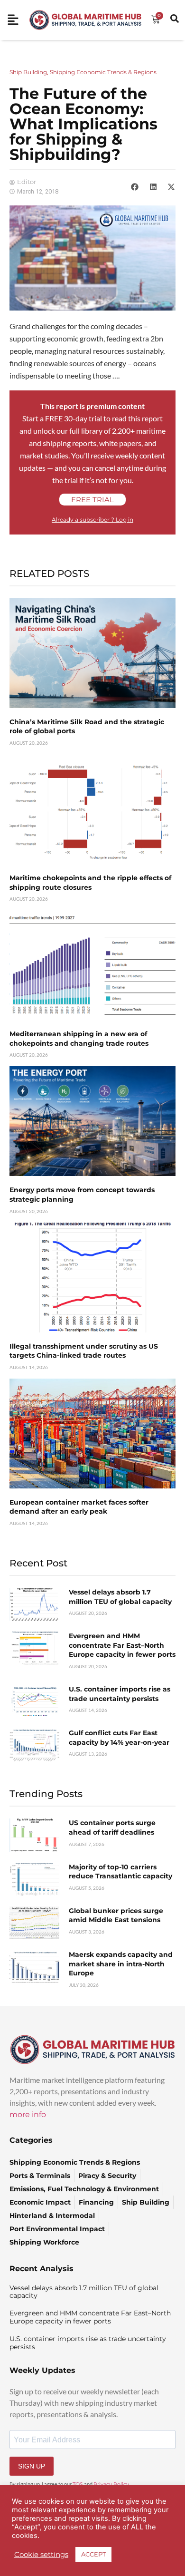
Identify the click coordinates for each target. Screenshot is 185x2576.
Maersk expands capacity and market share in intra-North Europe (121, 1964)
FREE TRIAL (92, 500)
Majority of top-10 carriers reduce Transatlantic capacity (120, 1872)
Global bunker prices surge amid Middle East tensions (116, 1915)
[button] (135, 187)
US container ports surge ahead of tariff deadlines (112, 1828)
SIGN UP (32, 2466)
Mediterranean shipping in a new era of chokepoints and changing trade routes (79, 1039)
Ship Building (28, 72)
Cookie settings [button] (41, 2555)
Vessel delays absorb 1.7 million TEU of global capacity (120, 1597)
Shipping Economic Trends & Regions (103, 72)
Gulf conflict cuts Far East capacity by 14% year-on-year (119, 1738)
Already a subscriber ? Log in (92, 520)
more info (28, 2114)
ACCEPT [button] (93, 2554)
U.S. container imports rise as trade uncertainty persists (120, 1694)
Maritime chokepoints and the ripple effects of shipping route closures (90, 883)
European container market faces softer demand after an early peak (79, 1507)
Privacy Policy (111, 2484)
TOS (78, 2484)
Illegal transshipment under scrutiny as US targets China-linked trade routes (84, 1351)
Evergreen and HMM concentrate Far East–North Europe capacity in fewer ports (122, 1645)
